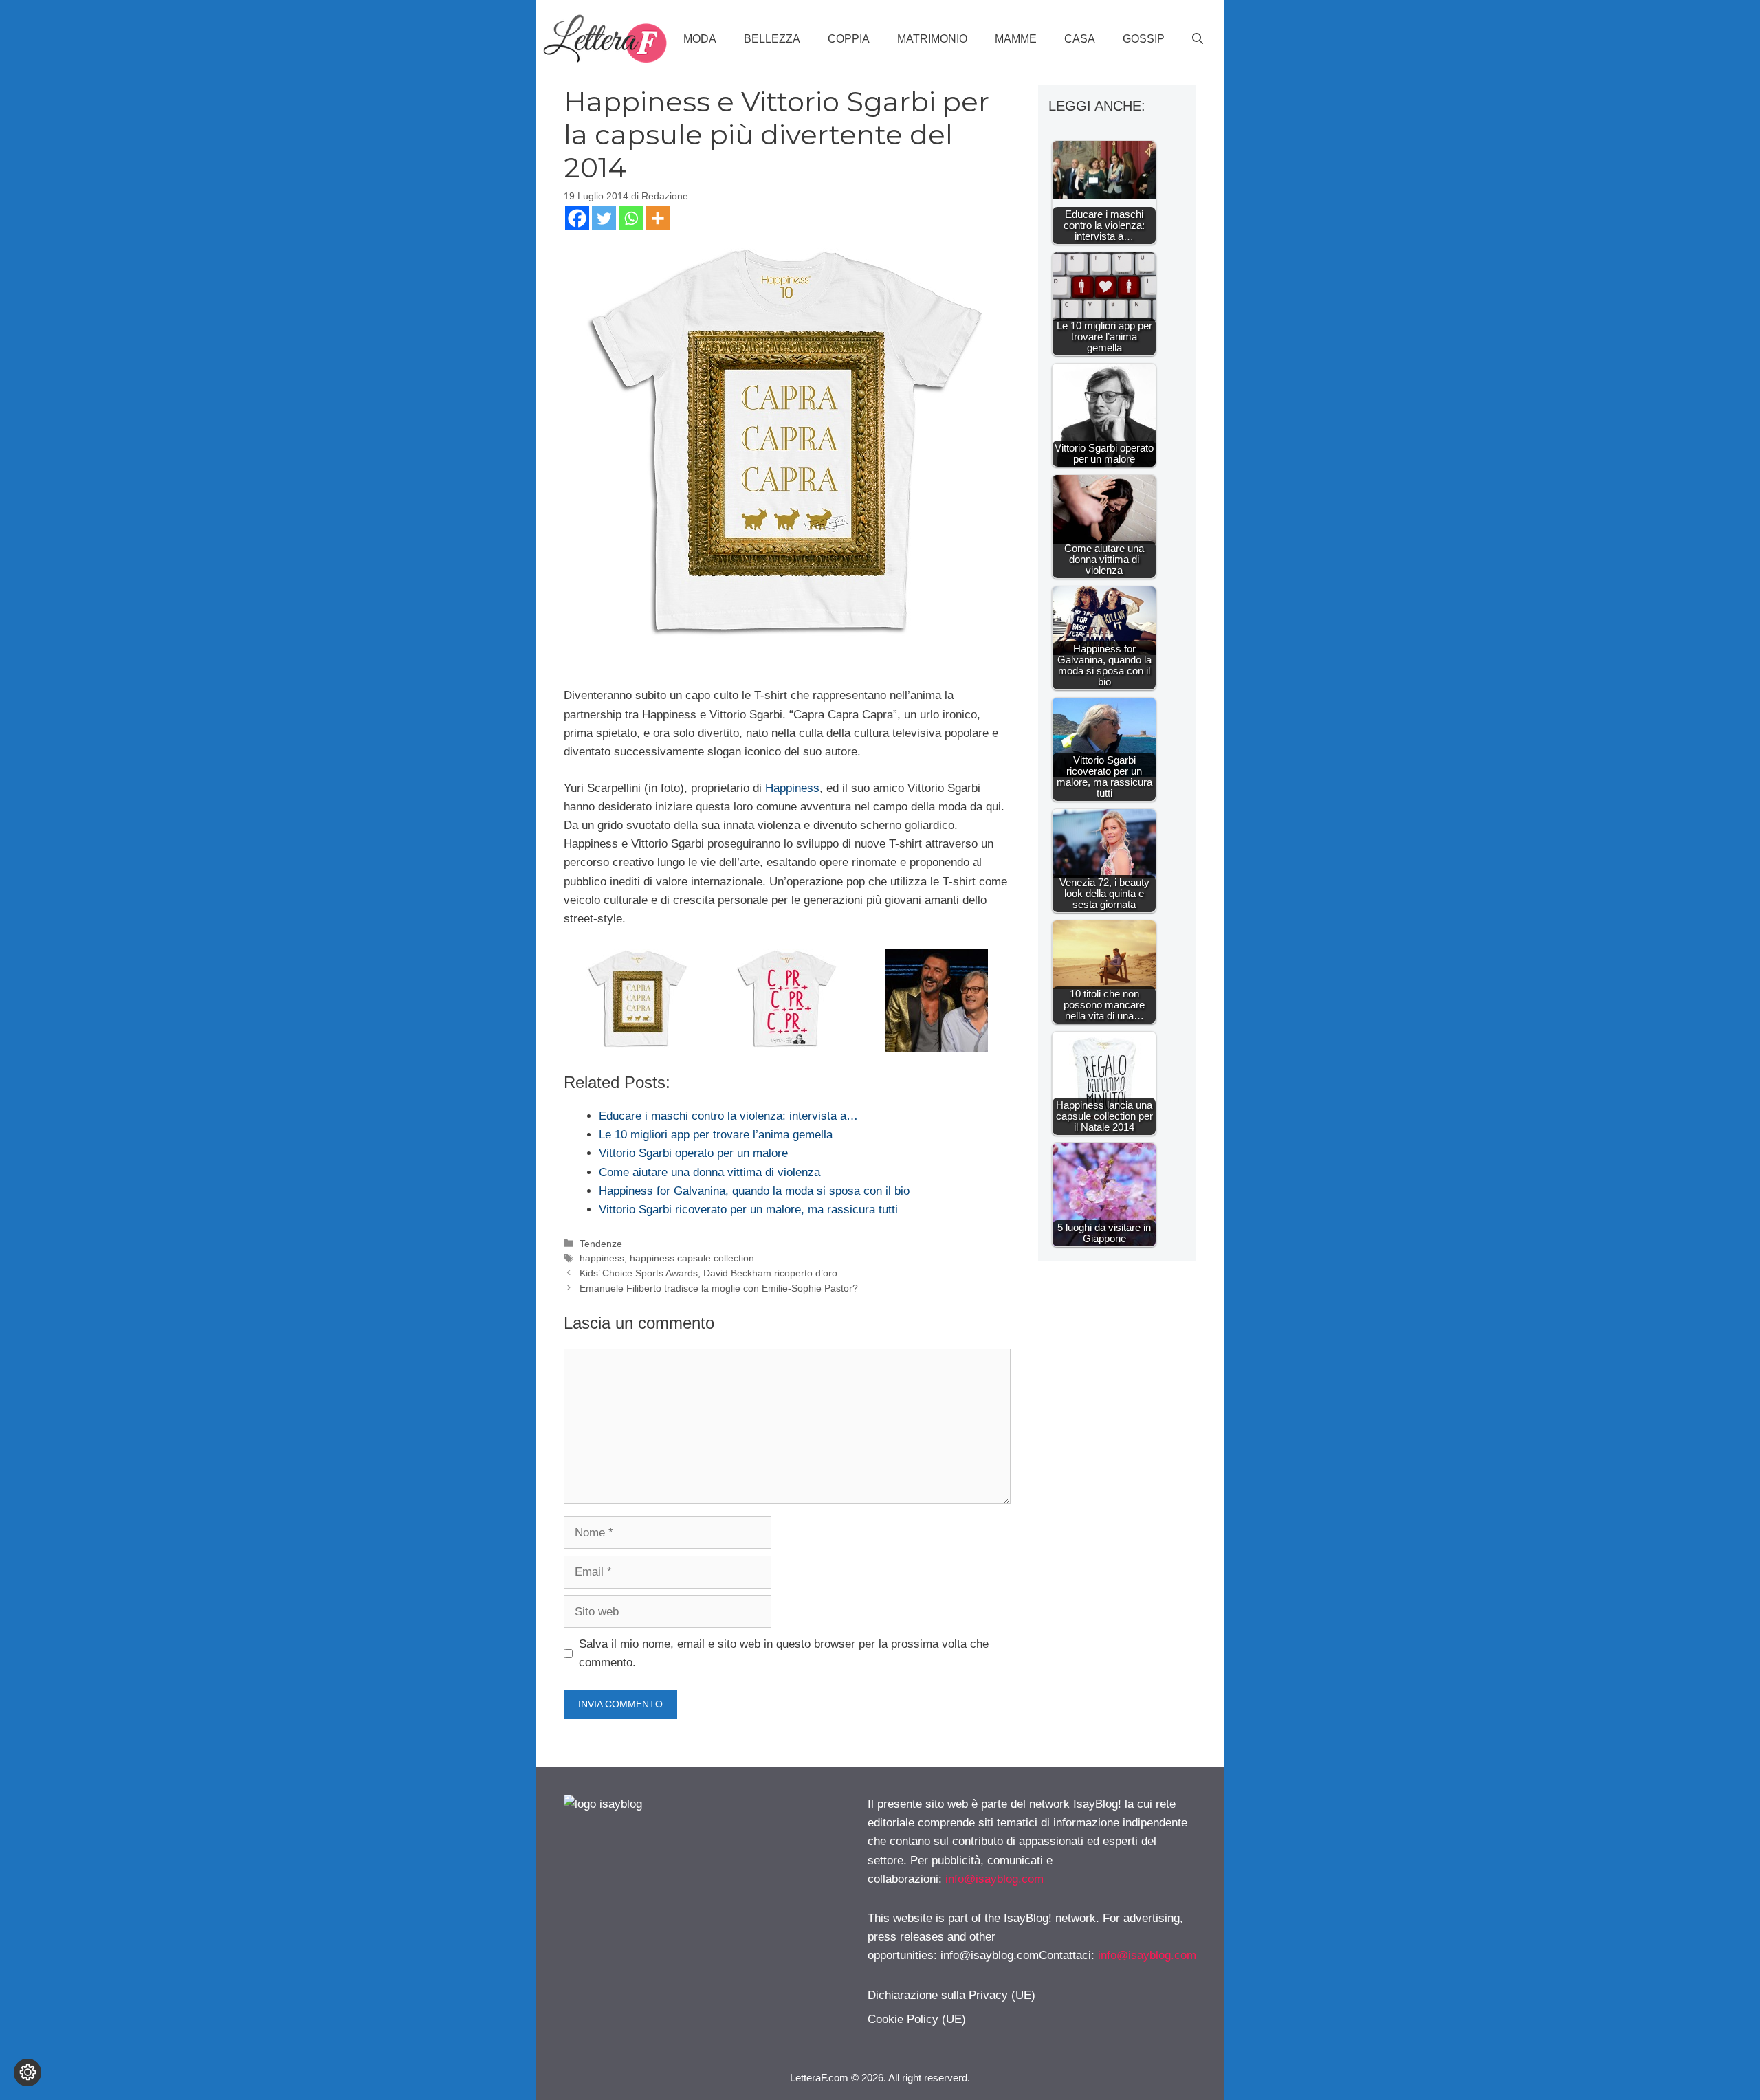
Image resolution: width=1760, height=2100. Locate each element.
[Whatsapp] (631, 218)
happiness (602, 1258)
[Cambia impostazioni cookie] (27, 2073)
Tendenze (601, 1244)
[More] (658, 218)
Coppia (849, 39)
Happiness (792, 788)
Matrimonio (932, 39)
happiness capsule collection (692, 1258)
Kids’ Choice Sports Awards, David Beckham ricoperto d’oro (708, 1273)
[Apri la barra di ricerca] (1198, 39)
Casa (1080, 39)
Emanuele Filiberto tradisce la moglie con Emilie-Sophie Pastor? (719, 1288)
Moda (700, 39)
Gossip (1144, 39)
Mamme (1016, 39)
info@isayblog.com (994, 1879)
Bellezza (772, 39)
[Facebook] (577, 218)
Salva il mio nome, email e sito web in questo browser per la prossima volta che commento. (784, 1653)
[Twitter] (604, 218)
